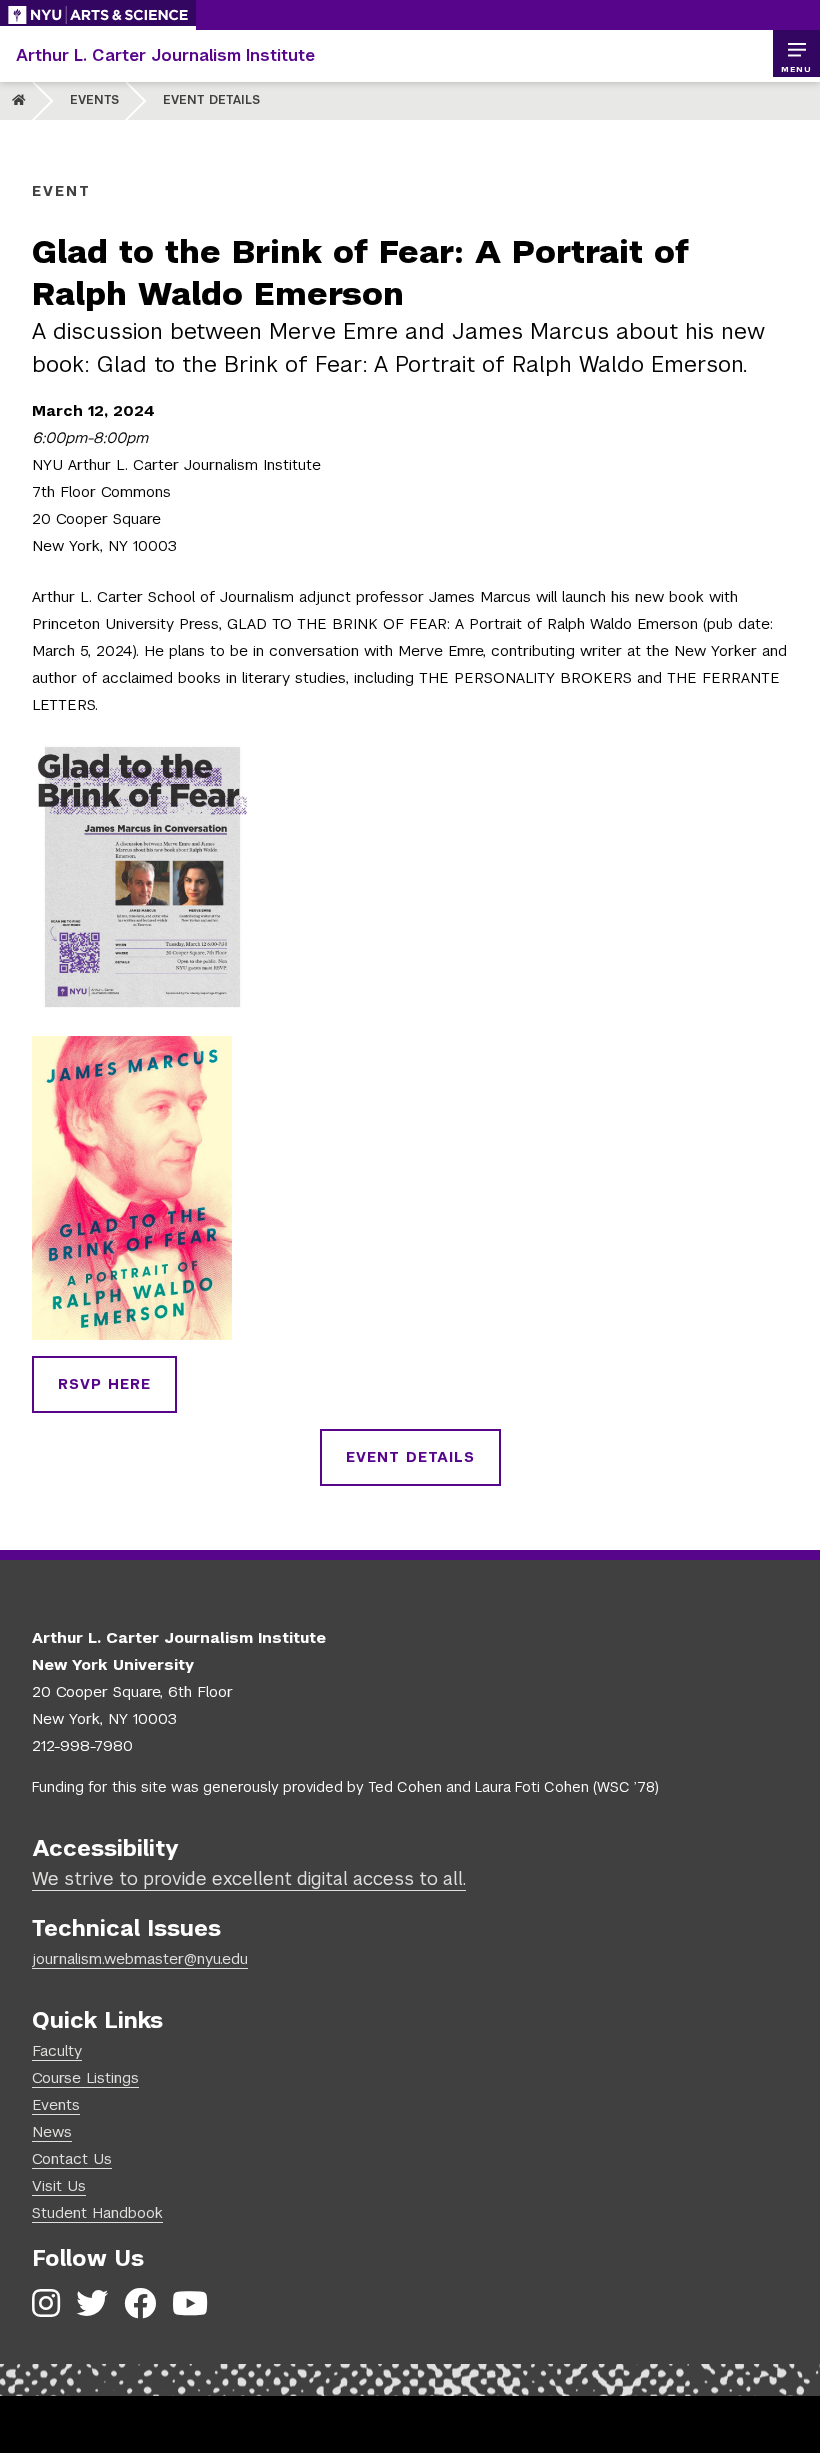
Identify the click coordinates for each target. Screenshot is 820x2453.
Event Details (211, 100)
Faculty (57, 2050)
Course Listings (85, 2077)
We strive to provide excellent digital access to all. (249, 1878)
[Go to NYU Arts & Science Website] (98, 15)
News (52, 2131)
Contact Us (72, 2158)
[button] (796, 54)
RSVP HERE (104, 1384)
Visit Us (59, 2185)
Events (94, 100)
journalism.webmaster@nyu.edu (140, 1958)
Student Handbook (97, 2212)
